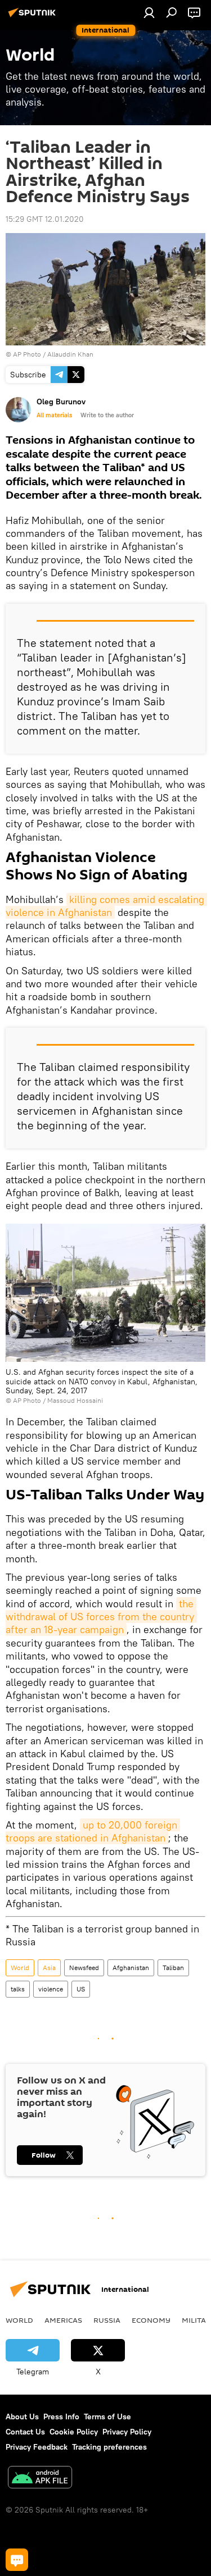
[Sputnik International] (34, 17)
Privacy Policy (127, 2432)
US (81, 1989)
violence (51, 1989)
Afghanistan (131, 1968)
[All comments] (17, 2560)
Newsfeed (84, 1968)
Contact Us (25, 2432)
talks (18, 1989)
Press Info (61, 2417)
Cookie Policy (74, 2432)
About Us (22, 2417)
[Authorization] (149, 12)
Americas (63, 2320)
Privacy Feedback (37, 2447)
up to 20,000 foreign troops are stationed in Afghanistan (93, 1831)
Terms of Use (107, 2417)
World (20, 1968)
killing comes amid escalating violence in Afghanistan (106, 906)
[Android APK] (40, 2479)
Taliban (173, 1968)
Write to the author (107, 415)
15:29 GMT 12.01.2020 (45, 219)
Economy (151, 2320)
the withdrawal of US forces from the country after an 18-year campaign (101, 1617)
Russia (107, 2320)
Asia (49, 1968)
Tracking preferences (109, 2447)
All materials (54, 415)
